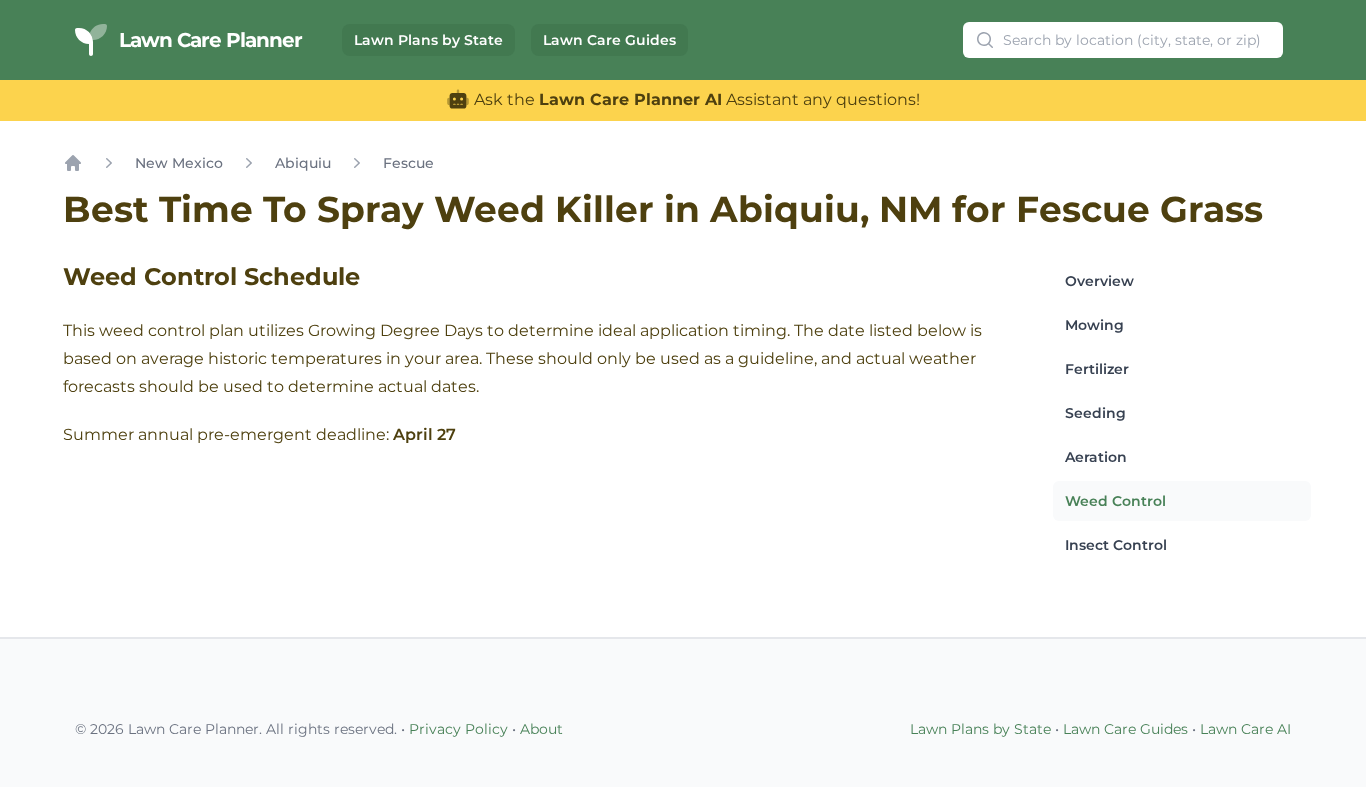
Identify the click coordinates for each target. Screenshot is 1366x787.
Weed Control (1115, 501)
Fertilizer (1097, 369)
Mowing (1094, 325)
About (541, 729)
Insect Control (1116, 545)
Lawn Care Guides (609, 40)
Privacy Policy (458, 729)
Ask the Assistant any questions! (695, 99)
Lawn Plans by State (428, 40)
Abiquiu (303, 163)
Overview (1099, 281)
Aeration (1096, 457)
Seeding (1095, 413)
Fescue (408, 163)
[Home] (73, 163)
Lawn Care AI (1245, 729)
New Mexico (179, 163)
